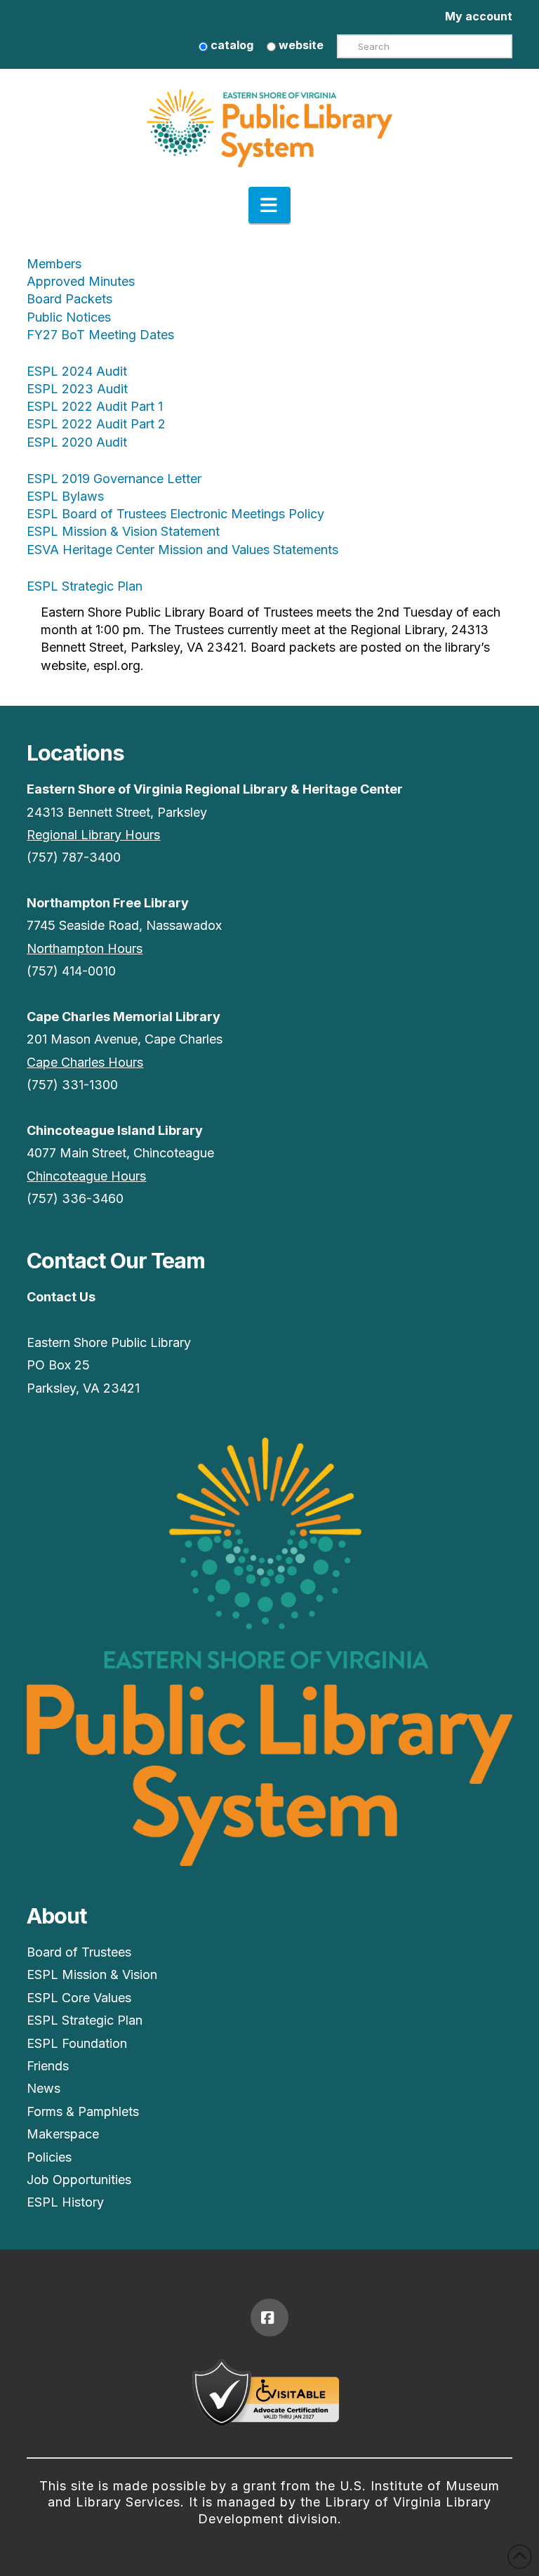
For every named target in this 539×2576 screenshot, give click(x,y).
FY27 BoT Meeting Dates (100, 335)
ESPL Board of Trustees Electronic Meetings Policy (175, 514)
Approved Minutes (81, 281)
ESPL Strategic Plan (85, 586)
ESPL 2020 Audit (77, 442)
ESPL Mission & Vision (92, 1974)
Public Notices (69, 317)
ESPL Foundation (77, 2043)
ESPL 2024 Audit (77, 371)
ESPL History (65, 2202)
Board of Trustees (79, 1952)
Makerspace (63, 2134)
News (44, 2088)
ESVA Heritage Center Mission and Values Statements (182, 550)
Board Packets (69, 299)
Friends (48, 2066)
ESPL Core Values (79, 1998)
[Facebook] (269, 2318)
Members (54, 264)
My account (479, 16)
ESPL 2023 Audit (77, 389)
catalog (231, 45)
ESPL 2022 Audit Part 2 (96, 424)
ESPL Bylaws (65, 496)
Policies (49, 2157)
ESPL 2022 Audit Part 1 (95, 406)
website (300, 45)
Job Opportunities (79, 2180)
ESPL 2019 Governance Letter (114, 479)
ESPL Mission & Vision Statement (123, 531)
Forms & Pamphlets (83, 2111)
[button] (269, 205)
